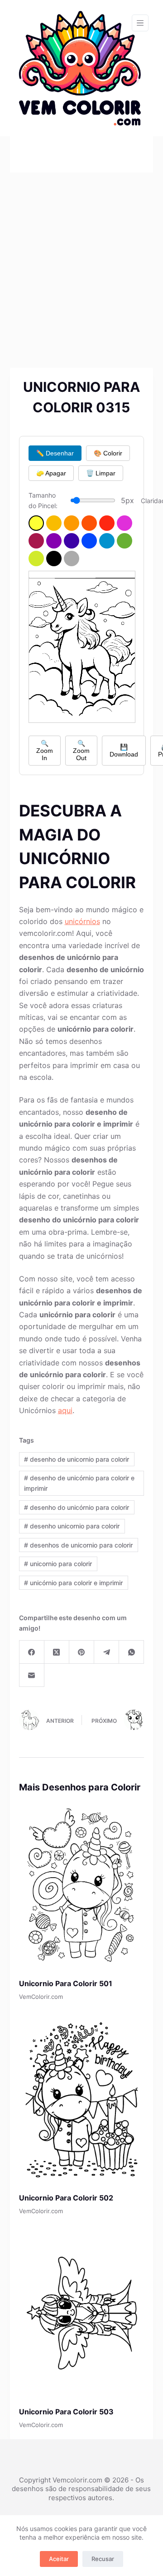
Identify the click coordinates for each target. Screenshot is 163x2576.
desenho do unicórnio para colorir (77, 1507)
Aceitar (59, 2559)
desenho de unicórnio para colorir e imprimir (79, 1483)
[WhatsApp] (132, 1652)
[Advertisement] (81, 259)
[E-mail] (32, 1675)
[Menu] (140, 23)
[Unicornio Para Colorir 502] (82, 2099)
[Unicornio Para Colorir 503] (82, 2313)
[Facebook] (32, 1652)
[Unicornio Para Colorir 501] (82, 1885)
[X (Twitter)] (57, 1652)
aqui (65, 1410)
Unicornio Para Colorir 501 (66, 1983)
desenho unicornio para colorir (72, 1526)
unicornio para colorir (58, 1564)
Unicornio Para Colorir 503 (66, 2412)
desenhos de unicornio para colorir (78, 1545)
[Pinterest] (82, 1652)
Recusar (103, 2559)
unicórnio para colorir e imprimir (73, 1583)
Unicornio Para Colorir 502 (66, 2198)
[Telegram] (107, 1652)
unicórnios (82, 921)
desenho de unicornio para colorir (77, 1459)
